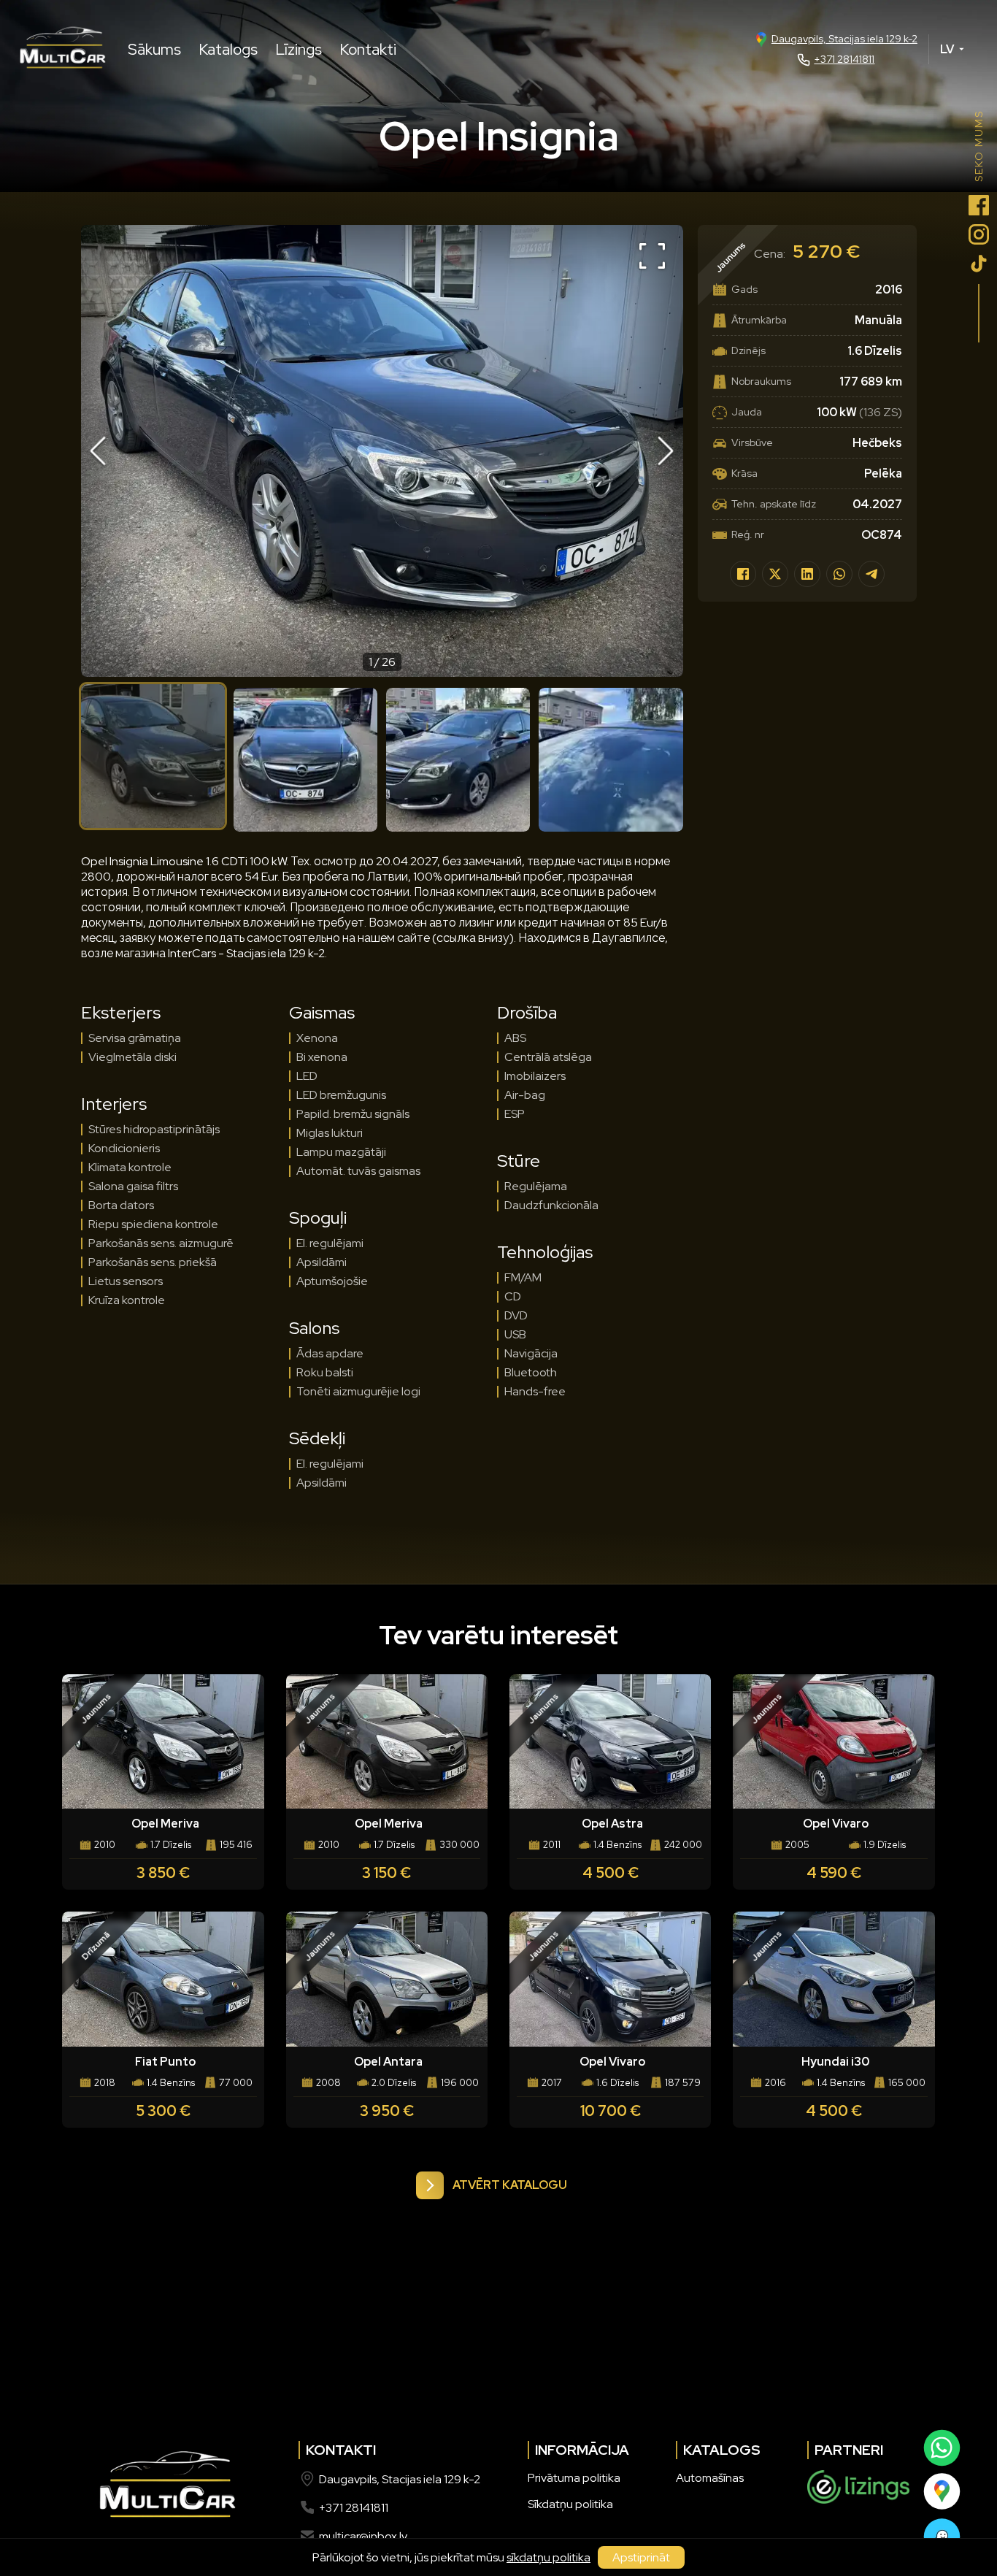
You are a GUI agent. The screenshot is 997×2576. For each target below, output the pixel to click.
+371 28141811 (844, 59)
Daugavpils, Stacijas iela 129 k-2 (844, 39)
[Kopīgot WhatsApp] (839, 574)
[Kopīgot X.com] (775, 574)
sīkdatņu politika (548, 2557)
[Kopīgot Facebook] (743, 574)
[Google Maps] (941, 2491)
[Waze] (941, 2537)
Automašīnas (710, 2478)
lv (947, 49)
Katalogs (228, 49)
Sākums (154, 49)
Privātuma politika (574, 2478)
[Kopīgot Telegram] (871, 574)
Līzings (299, 49)
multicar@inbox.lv (363, 2536)
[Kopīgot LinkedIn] (807, 574)
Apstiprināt (641, 2557)
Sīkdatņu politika (570, 2504)
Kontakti (368, 49)
